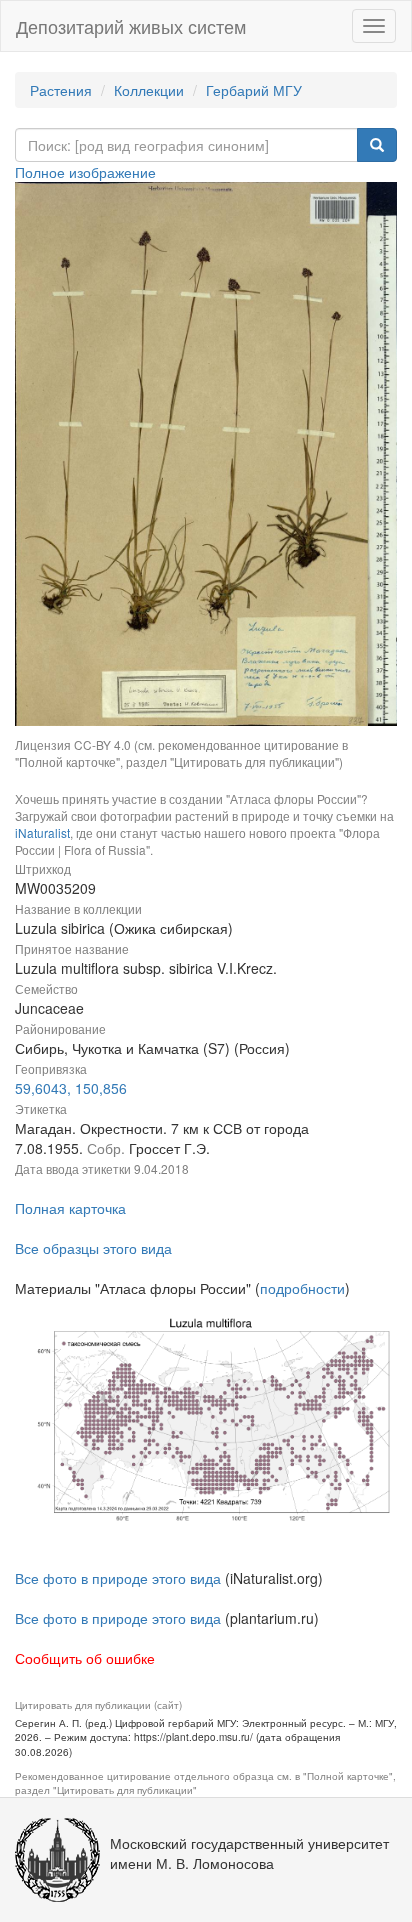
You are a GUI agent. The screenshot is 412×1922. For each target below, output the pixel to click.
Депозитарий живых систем (131, 26)
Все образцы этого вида (93, 1248)
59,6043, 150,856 (71, 1088)
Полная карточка (70, 1208)
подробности (302, 1288)
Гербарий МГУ (254, 90)
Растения (61, 90)
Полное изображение (85, 172)
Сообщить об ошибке (85, 1658)
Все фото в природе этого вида (118, 1578)
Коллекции (149, 90)
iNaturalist (42, 832)
